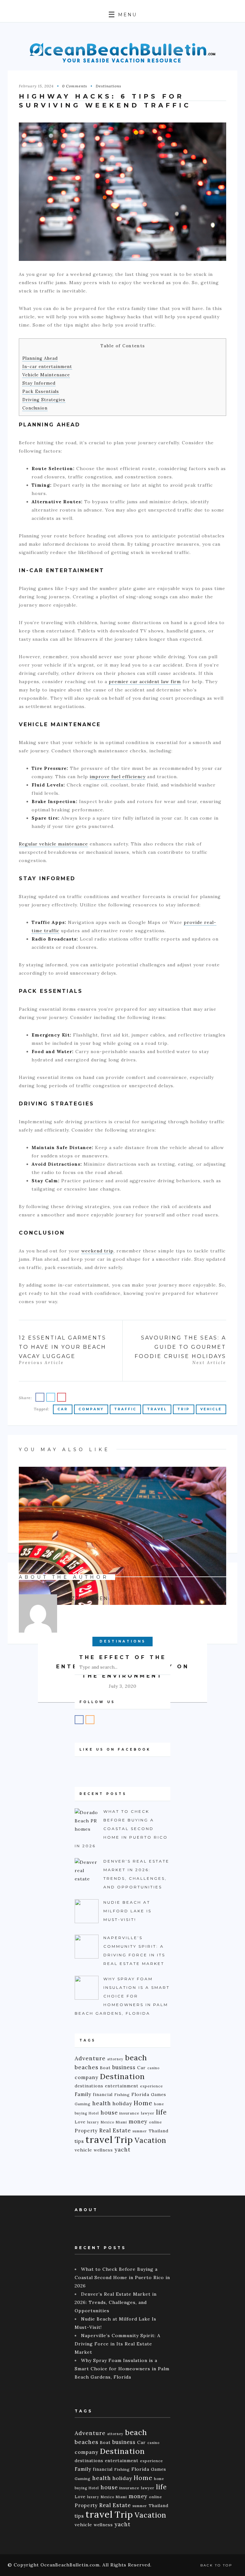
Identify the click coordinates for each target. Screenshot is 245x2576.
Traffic (125, 1409)
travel (157, 1409)
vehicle (211, 1409)
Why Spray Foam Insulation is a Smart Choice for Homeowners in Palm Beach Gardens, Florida (122, 2369)
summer (140, 2131)
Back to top (217, 2565)
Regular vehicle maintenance (53, 844)
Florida (140, 2094)
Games (159, 2094)
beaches (86, 2067)
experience (152, 2086)
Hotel (94, 2113)
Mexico (108, 2122)
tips (79, 2141)
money (138, 2122)
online (156, 2122)
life (161, 2112)
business (124, 2067)
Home (143, 2103)
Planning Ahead (40, 358)
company (91, 1409)
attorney (115, 2059)
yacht (122, 2150)
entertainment (122, 2086)
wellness (103, 2150)
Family (83, 2094)
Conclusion (35, 408)
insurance (129, 2113)
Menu (126, 15)
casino (153, 2068)
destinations (89, 2086)
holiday (122, 2103)
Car (63, 1409)
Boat (105, 2068)
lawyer (148, 2113)
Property (86, 2131)
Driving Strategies (44, 400)
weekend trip (97, 1251)
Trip (184, 1409)
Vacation (150, 2140)
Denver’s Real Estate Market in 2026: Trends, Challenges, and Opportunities (116, 2302)
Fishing (122, 2095)
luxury (93, 2122)
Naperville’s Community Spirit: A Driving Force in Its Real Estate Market (118, 2344)
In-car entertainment (47, 367)
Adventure (90, 2058)
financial (103, 2094)
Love (80, 2122)
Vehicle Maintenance (46, 375)
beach (136, 2058)
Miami (121, 2122)
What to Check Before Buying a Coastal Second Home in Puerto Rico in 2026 (122, 2277)
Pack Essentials (41, 391)
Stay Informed (39, 383)
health (102, 2103)
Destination (122, 2076)
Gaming (83, 2104)
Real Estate (115, 2130)
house (109, 2113)
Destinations (108, 86)
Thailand (159, 2131)
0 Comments (75, 86)
